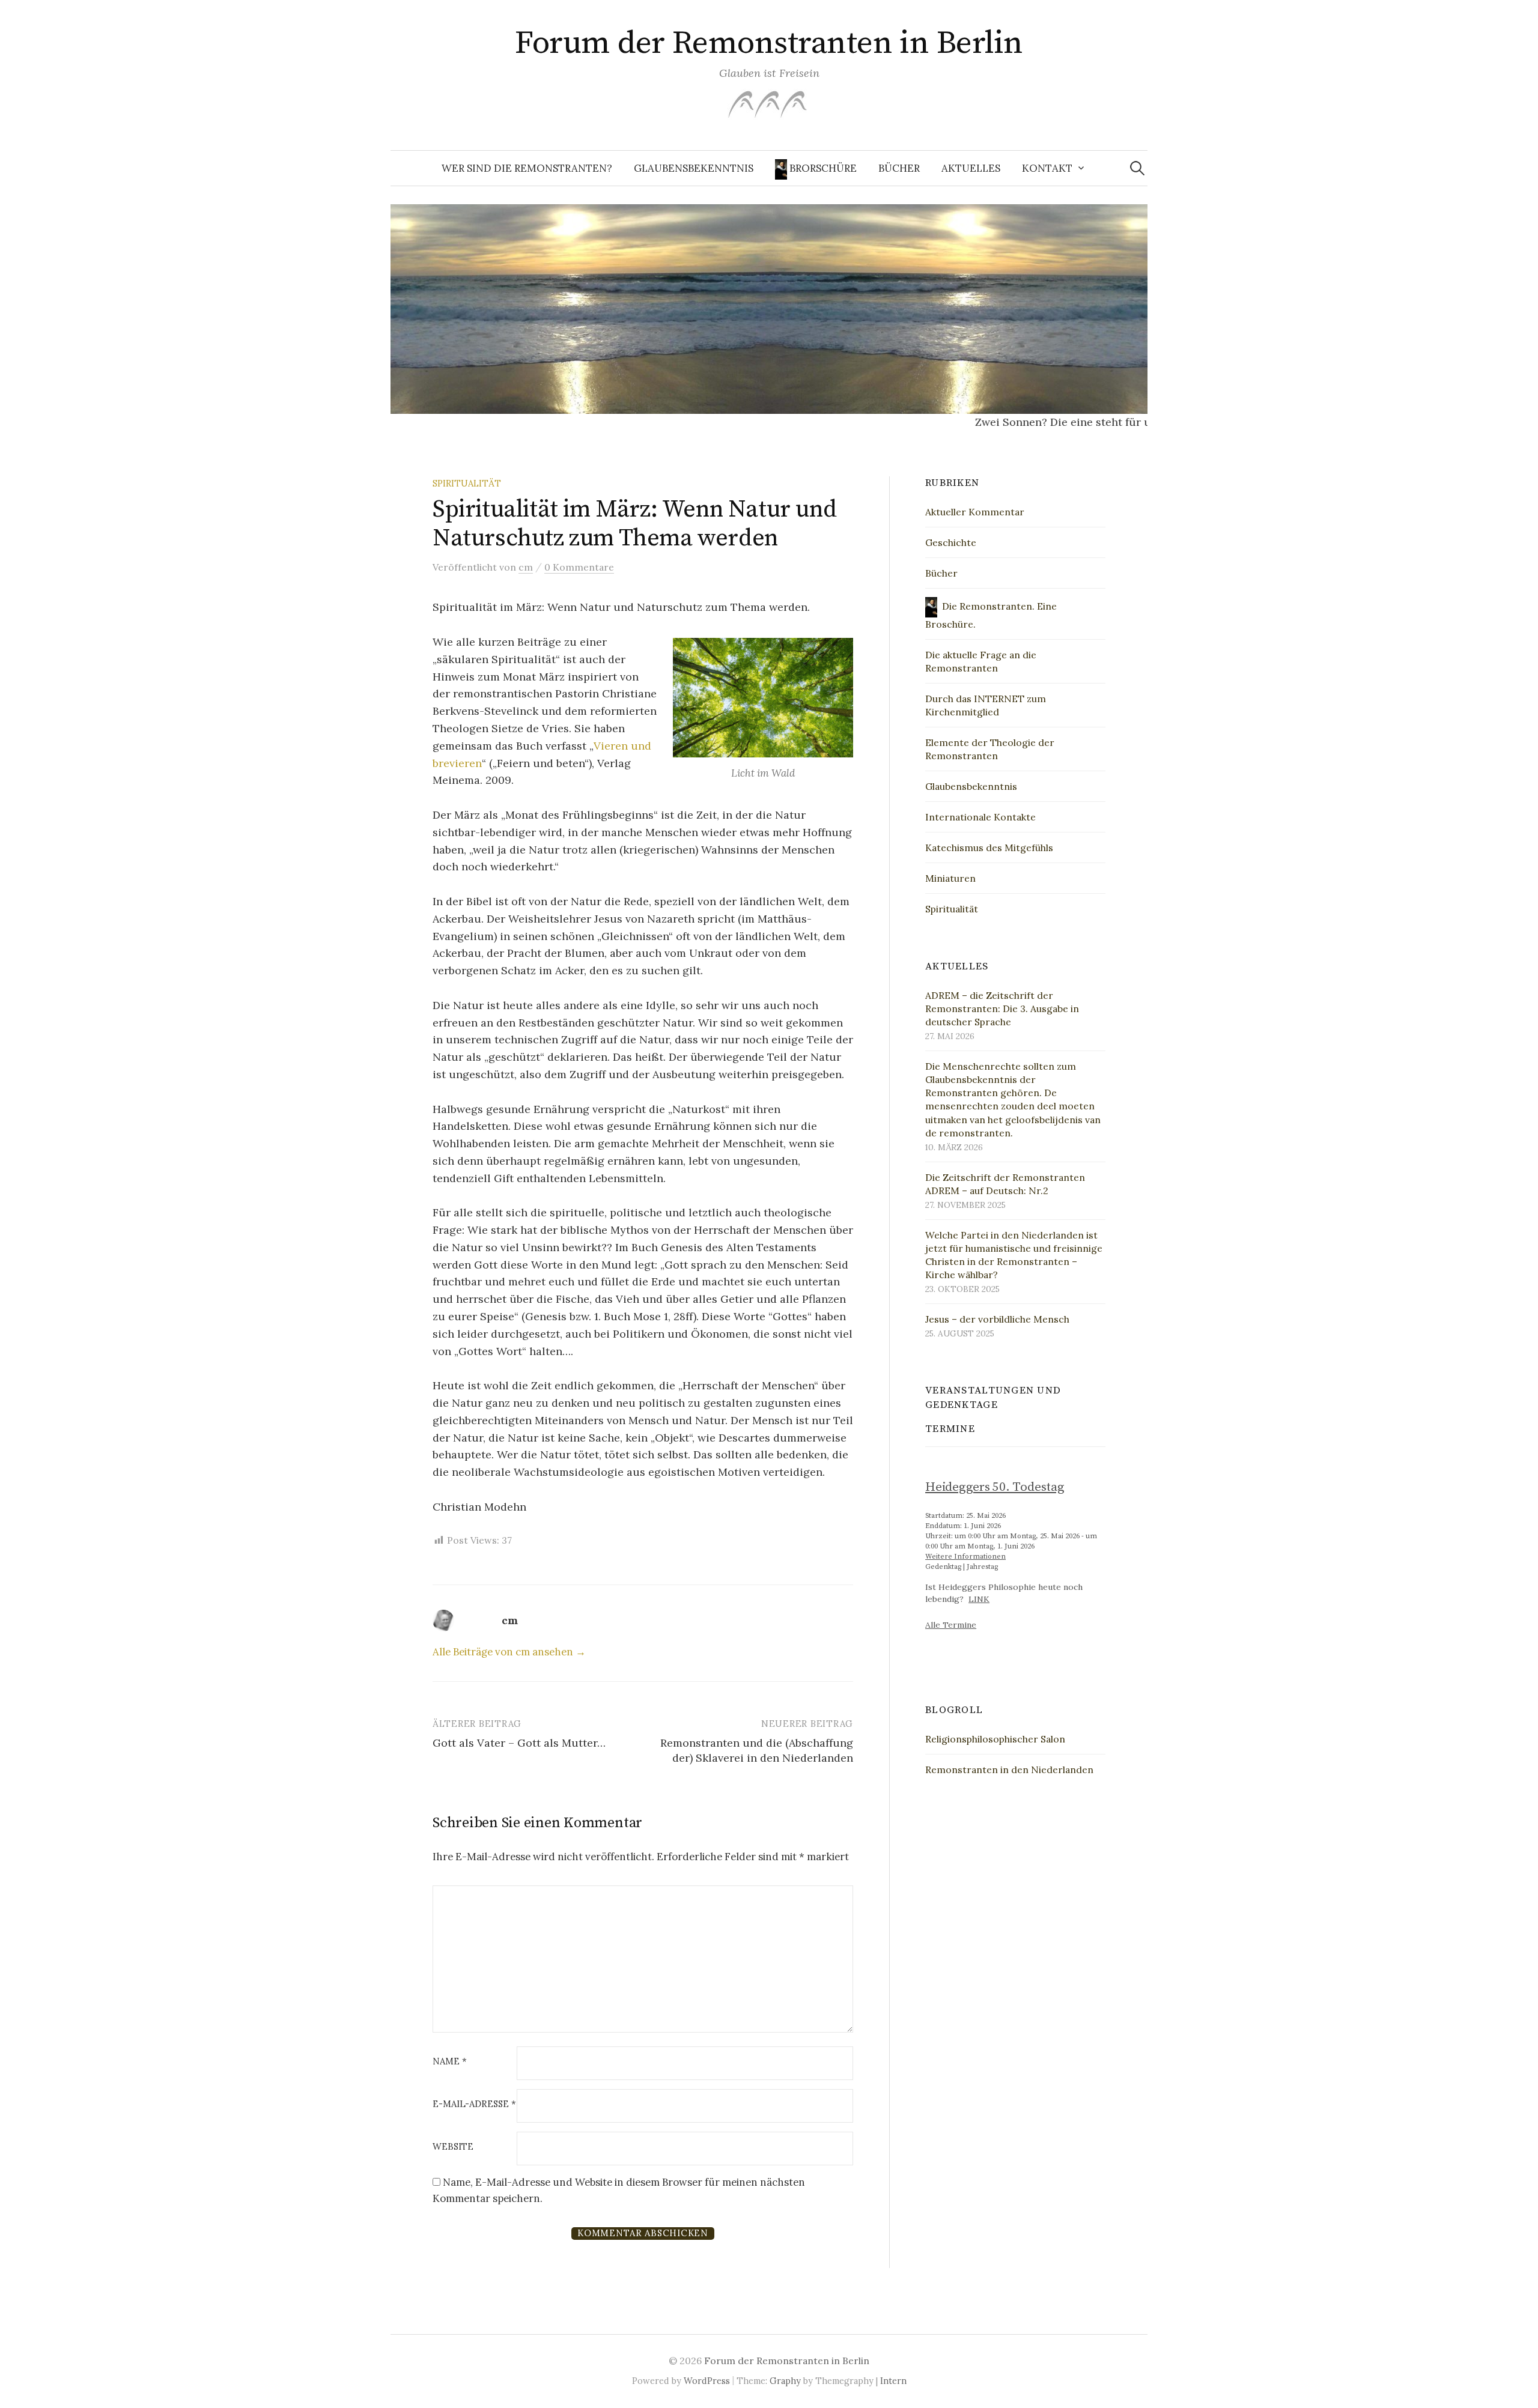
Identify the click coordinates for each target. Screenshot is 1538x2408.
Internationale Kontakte (980, 817)
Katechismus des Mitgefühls (989, 848)
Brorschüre (822, 168)
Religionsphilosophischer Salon (995, 1739)
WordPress (707, 2381)
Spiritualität (467, 483)
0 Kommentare (579, 567)
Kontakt (1047, 168)
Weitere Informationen (965, 1557)
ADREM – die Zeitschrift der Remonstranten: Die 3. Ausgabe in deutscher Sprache (1002, 1008)
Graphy (785, 2381)
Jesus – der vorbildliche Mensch (997, 1319)
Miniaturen (950, 878)
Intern (893, 2381)
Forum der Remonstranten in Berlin (769, 43)
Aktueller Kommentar (975, 512)
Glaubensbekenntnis (694, 168)
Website (453, 2147)
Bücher (899, 168)
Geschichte (951, 542)
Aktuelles (971, 168)
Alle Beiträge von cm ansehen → (509, 1652)
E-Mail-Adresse (474, 2104)
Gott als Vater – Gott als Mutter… (519, 1743)
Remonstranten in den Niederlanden (1009, 1770)
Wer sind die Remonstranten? (527, 168)
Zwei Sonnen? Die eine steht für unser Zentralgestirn (1074, 422)
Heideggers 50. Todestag (995, 1487)
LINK (979, 1599)
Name (450, 2062)
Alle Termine (951, 1625)
